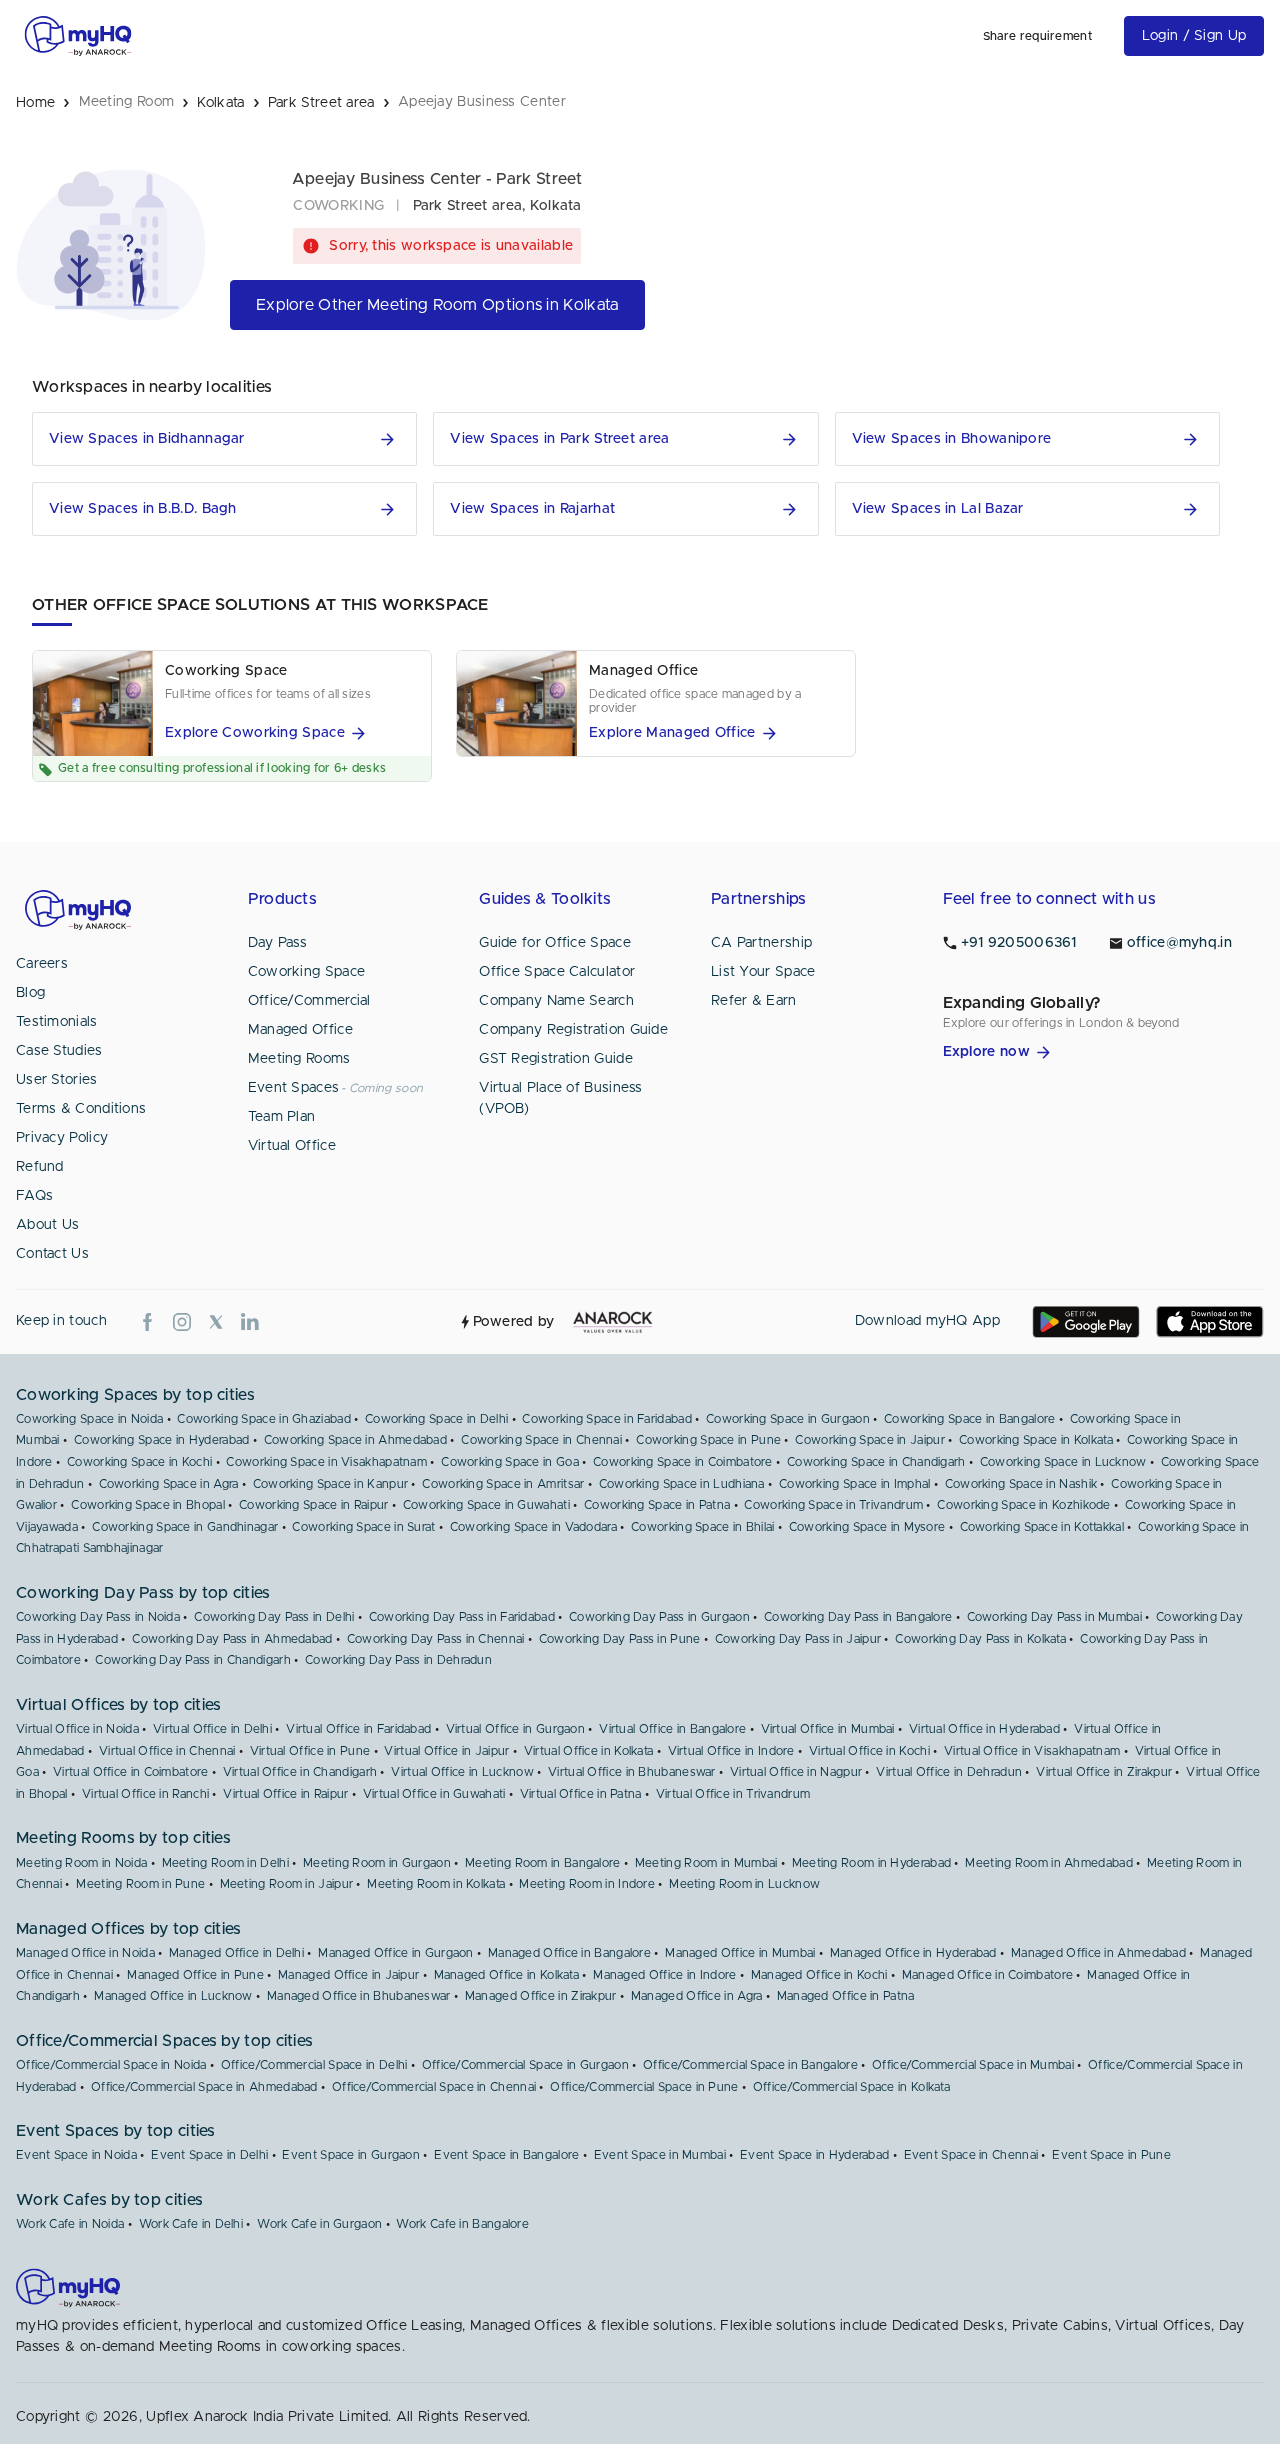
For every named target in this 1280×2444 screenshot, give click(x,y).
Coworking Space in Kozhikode (1023, 1505)
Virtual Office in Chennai (167, 1751)
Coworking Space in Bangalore (969, 1419)
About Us (47, 1225)
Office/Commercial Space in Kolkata (851, 2087)
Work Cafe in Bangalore (462, 2224)
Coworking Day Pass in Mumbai (1054, 1617)
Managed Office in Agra (697, 1996)
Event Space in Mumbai (660, 2155)
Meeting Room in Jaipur (287, 1884)
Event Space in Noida (76, 2155)
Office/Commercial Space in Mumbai (973, 2065)
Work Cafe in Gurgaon (319, 2224)
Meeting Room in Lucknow (744, 1884)
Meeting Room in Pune (140, 1884)
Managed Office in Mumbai (740, 1953)
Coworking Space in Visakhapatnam (326, 1462)
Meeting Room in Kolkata (436, 1884)
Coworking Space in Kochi (139, 1462)
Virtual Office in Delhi (212, 1729)
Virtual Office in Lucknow (462, 1772)
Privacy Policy (62, 1138)
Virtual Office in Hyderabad (984, 1729)
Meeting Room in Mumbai (706, 1863)
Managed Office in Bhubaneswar (359, 1996)
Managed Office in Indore (664, 1975)
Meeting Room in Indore (587, 1884)
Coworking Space (307, 972)
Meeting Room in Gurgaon (377, 1863)
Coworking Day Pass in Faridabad (462, 1617)
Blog (30, 993)
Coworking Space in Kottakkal (1042, 1527)
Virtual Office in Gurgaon (516, 1729)
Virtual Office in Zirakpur (1104, 1772)
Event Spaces (294, 1088)
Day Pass (277, 943)
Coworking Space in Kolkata (1036, 1440)
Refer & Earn (754, 1001)
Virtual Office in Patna (581, 1794)
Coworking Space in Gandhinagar (185, 1527)
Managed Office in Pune (195, 1975)
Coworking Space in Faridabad (606, 1419)
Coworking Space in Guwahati (486, 1505)
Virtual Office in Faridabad (358, 1729)
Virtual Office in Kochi (869, 1751)
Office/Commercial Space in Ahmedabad (204, 2087)
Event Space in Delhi (209, 2155)
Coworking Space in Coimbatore (683, 1462)
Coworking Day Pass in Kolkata (980, 1639)
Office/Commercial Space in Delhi (314, 2065)
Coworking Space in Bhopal (148, 1505)
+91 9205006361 (1019, 943)
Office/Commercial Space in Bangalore (750, 2065)
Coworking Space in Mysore (867, 1527)
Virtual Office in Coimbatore (130, 1772)
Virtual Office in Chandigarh (300, 1772)
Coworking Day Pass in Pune (620, 1639)
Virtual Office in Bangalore (672, 1729)
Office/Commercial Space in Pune (644, 2087)
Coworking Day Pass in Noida (98, 1617)
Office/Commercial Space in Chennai (434, 2087)
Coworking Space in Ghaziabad (263, 1419)
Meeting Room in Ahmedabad (1049, 1863)
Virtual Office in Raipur (285, 1794)
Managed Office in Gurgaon (396, 1953)
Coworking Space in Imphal (855, 1484)
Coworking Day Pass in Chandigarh (193, 1660)
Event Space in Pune (1111, 2155)
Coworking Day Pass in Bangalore (858, 1617)
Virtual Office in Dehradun (949, 1772)
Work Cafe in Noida (70, 2224)
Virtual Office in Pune (310, 1751)
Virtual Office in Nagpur (796, 1772)
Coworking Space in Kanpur (331, 1484)
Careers (42, 964)
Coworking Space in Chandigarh (876, 1462)
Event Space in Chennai (971, 2155)
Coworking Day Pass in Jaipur (798, 1639)
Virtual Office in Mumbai (828, 1729)
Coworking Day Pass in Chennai (436, 1639)
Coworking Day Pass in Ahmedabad (232, 1639)
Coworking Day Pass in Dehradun (398, 1660)
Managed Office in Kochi (819, 1975)
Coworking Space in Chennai (541, 1440)
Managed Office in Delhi (236, 1953)
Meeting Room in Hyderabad (872, 1863)
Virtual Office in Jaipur (446, 1751)
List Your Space (763, 972)
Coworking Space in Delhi (436, 1419)
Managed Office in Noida (85, 1953)
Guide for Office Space (555, 943)
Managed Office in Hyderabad (913, 1953)
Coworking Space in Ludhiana (682, 1484)
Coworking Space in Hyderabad (161, 1440)
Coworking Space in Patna (657, 1505)
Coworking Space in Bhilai (703, 1527)
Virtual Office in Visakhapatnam (1032, 1751)
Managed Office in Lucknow (173, 1996)
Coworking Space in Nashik (1021, 1484)
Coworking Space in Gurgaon (788, 1419)
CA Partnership (761, 943)
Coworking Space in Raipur (314, 1505)
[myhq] (78, 36)
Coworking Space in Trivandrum (833, 1505)
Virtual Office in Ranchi (145, 1794)
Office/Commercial (309, 1001)
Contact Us (52, 1254)
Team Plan (282, 1117)
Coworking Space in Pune (708, 1440)
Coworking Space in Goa (510, 1462)
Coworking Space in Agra (169, 1484)
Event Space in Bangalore (506, 2155)
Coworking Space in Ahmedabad (355, 1440)
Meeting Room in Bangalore (543, 1863)
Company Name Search (556, 1001)
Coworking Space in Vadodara (533, 1527)
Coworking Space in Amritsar (503, 1484)
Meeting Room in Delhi (225, 1863)
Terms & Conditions (81, 1109)
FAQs (34, 1196)
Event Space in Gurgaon (351, 2155)
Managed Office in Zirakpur (541, 1996)
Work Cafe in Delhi (191, 2224)
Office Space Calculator (557, 972)
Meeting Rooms (299, 1059)
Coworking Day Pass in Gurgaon (659, 1617)
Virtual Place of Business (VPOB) (561, 1098)
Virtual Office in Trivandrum (733, 1794)
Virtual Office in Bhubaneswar (632, 1772)
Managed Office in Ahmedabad (1098, 1953)
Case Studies (59, 1051)
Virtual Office (292, 1146)
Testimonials (57, 1022)
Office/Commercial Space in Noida (111, 2065)
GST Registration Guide (556, 1059)
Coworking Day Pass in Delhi (274, 1617)
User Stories (57, 1080)
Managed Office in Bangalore (569, 1953)
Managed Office (300, 1030)
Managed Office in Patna (846, 1996)
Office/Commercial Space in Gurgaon (525, 2065)
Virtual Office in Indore (731, 1751)
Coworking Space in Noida (89, 1419)
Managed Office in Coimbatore (987, 1975)
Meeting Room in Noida (81, 1863)
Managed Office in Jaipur (348, 1975)
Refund (40, 1167)
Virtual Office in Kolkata (589, 1751)
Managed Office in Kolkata (507, 1975)
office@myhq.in (1179, 943)
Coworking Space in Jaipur (870, 1440)
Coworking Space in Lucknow (1063, 1462)
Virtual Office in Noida (77, 1729)
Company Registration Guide (573, 1030)
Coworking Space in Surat (363, 1527)
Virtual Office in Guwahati (434, 1794)
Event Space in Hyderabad (814, 2155)
